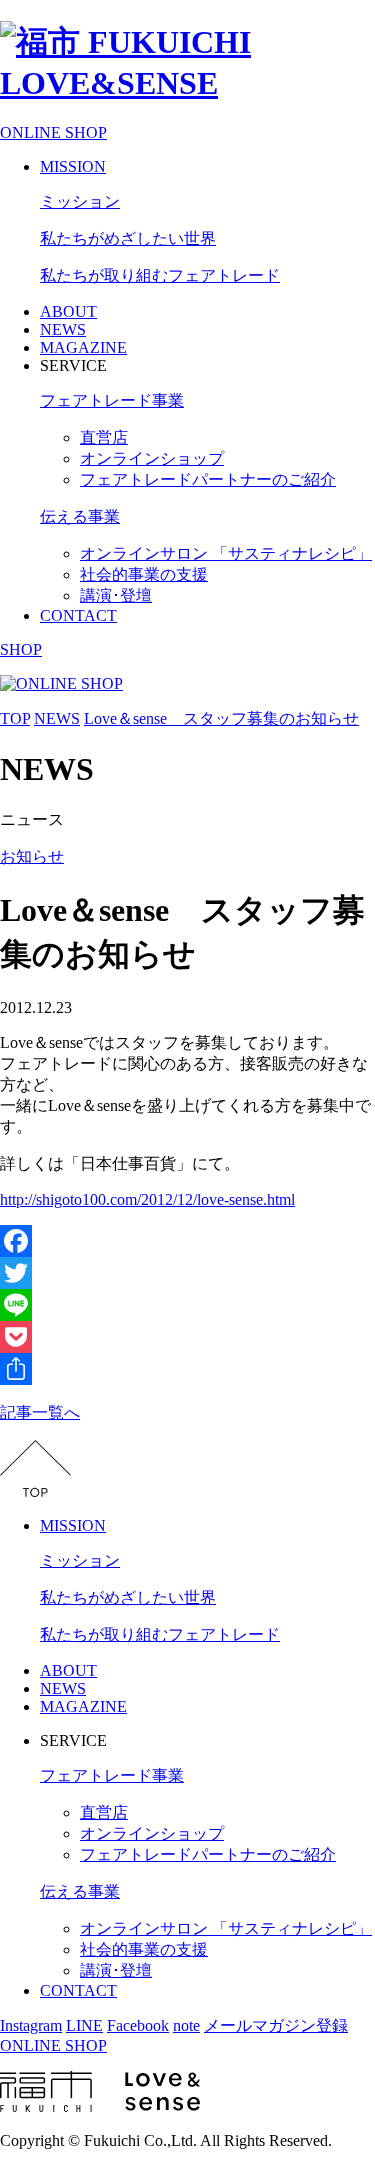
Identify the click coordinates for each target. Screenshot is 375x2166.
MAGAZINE (83, 347)
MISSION (73, 166)
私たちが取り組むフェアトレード (160, 275)
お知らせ (32, 856)
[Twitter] (187, 1273)
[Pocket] (187, 1337)
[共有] (187, 1369)
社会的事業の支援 (144, 574)
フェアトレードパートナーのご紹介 (208, 479)
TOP (15, 718)
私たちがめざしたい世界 (128, 238)
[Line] (187, 1305)
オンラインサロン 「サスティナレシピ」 (226, 553)
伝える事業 (80, 516)
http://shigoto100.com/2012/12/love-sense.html (147, 1199)
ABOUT (68, 311)
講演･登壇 (116, 595)
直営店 (104, 437)
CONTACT (78, 615)
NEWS (63, 329)
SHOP (21, 649)
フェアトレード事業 (112, 400)
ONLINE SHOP (53, 132)
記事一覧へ (40, 1412)
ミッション (80, 201)
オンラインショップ (152, 458)
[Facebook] (187, 1241)
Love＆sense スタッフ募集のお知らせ (221, 718)
